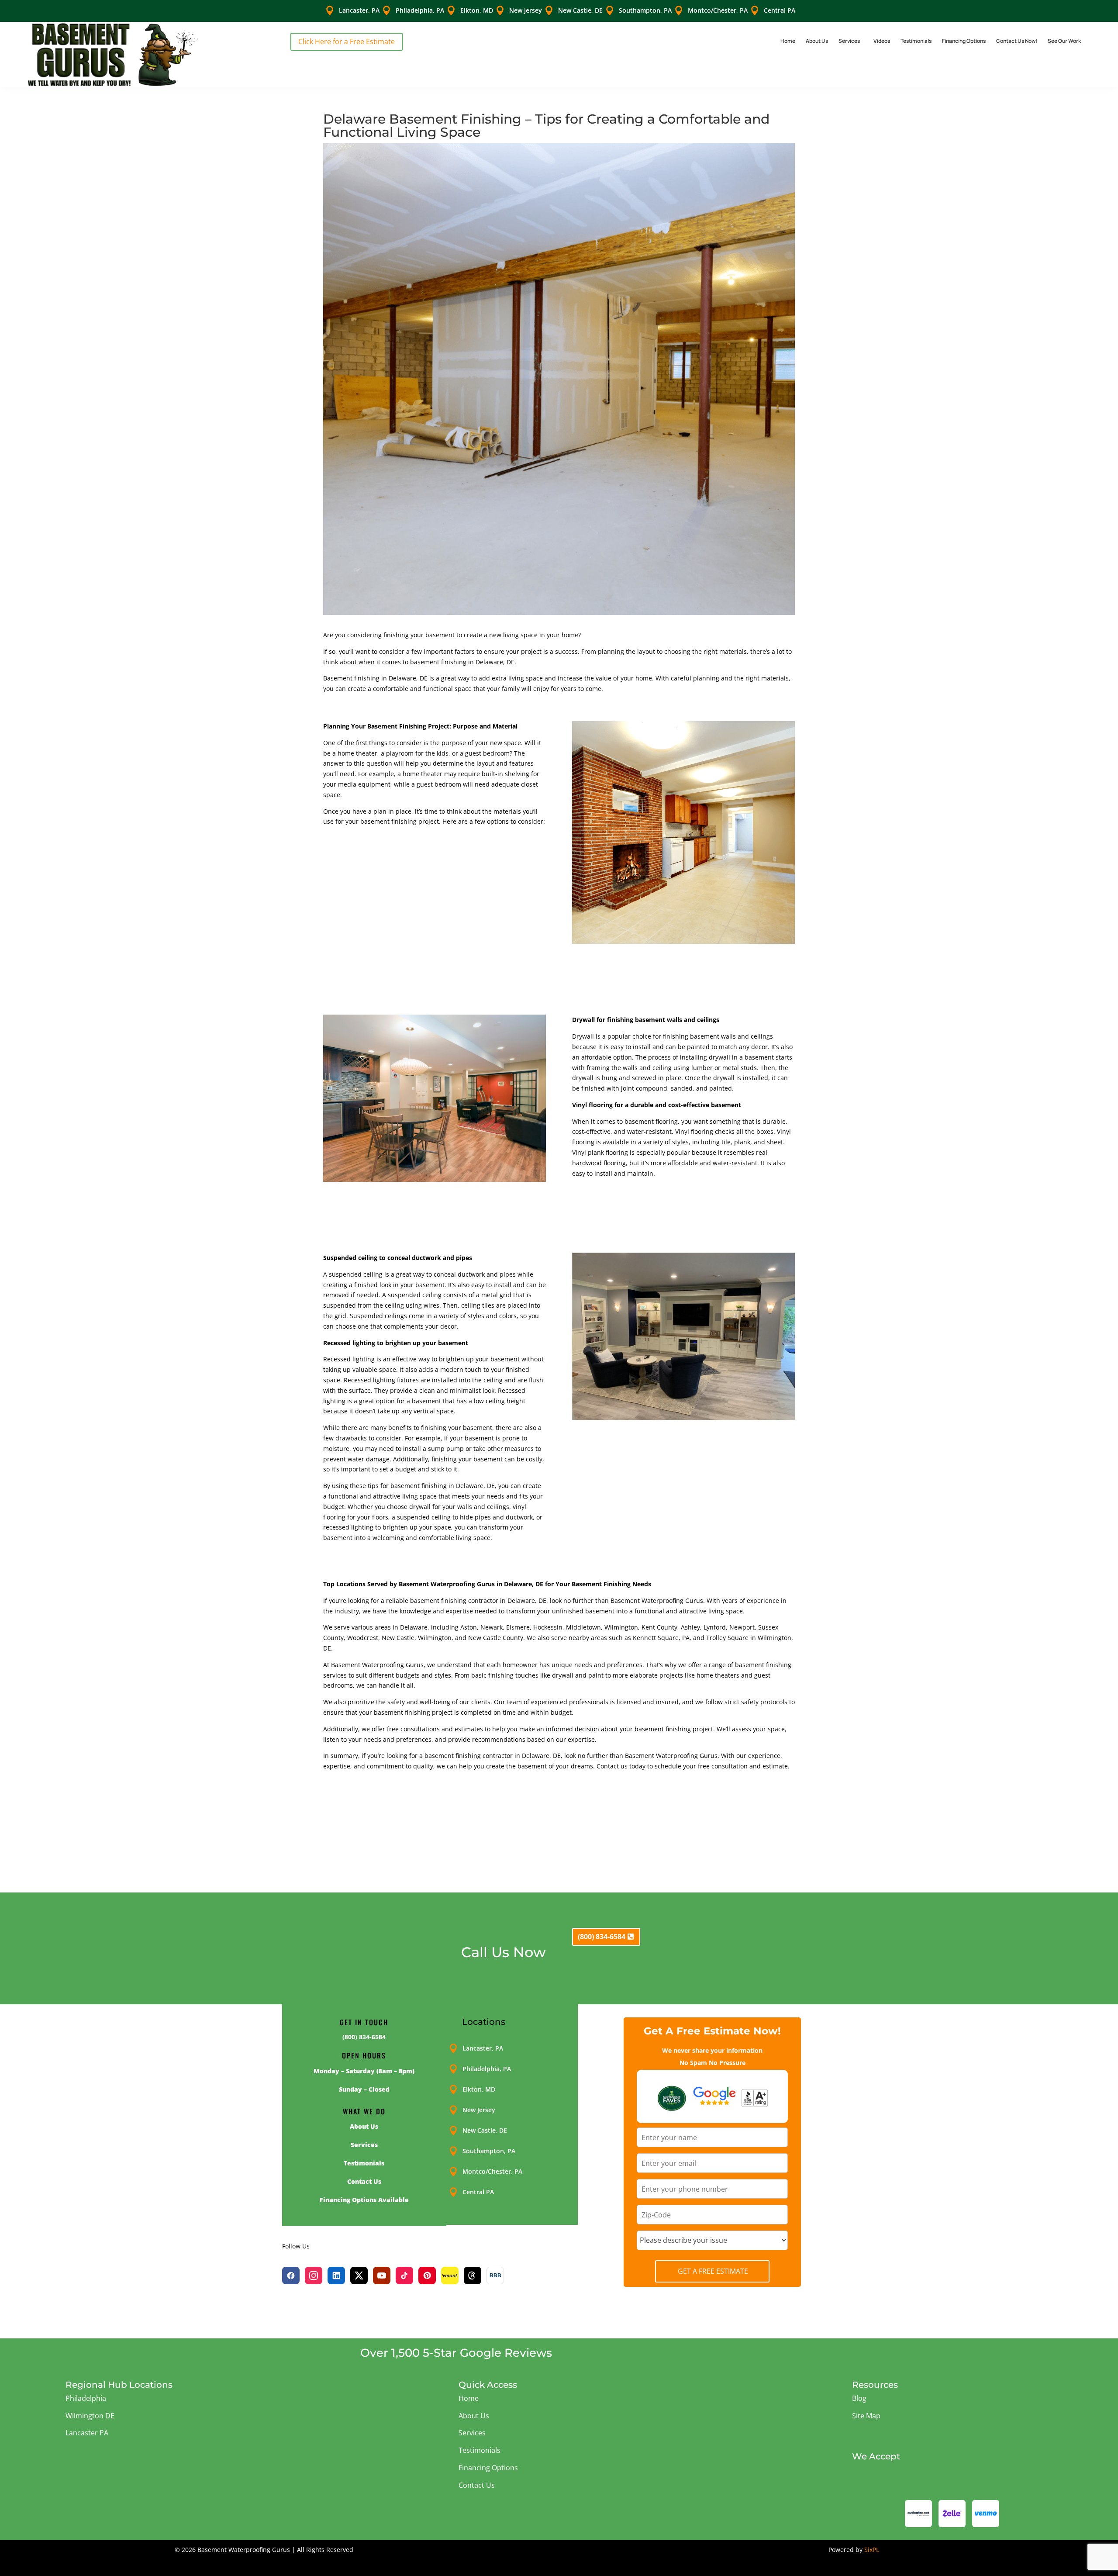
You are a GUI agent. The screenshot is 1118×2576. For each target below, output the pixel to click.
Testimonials (916, 41)
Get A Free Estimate (713, 2271)
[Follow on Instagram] (314, 2276)
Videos (882, 41)
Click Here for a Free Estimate (347, 41)
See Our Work (1064, 41)
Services (849, 41)
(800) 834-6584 (602, 1937)
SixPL (872, 2550)
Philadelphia (86, 2398)
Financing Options (964, 41)
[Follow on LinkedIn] (336, 2276)
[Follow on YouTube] (382, 2276)
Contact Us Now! (1017, 41)
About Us (817, 41)
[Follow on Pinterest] (427, 2276)
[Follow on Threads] (473, 2276)
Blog (859, 2398)
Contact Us (477, 2485)
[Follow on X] (359, 2276)
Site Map (866, 2416)
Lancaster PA (87, 2433)
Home (788, 41)
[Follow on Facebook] (291, 2276)
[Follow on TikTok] (404, 2276)
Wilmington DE (90, 2416)
